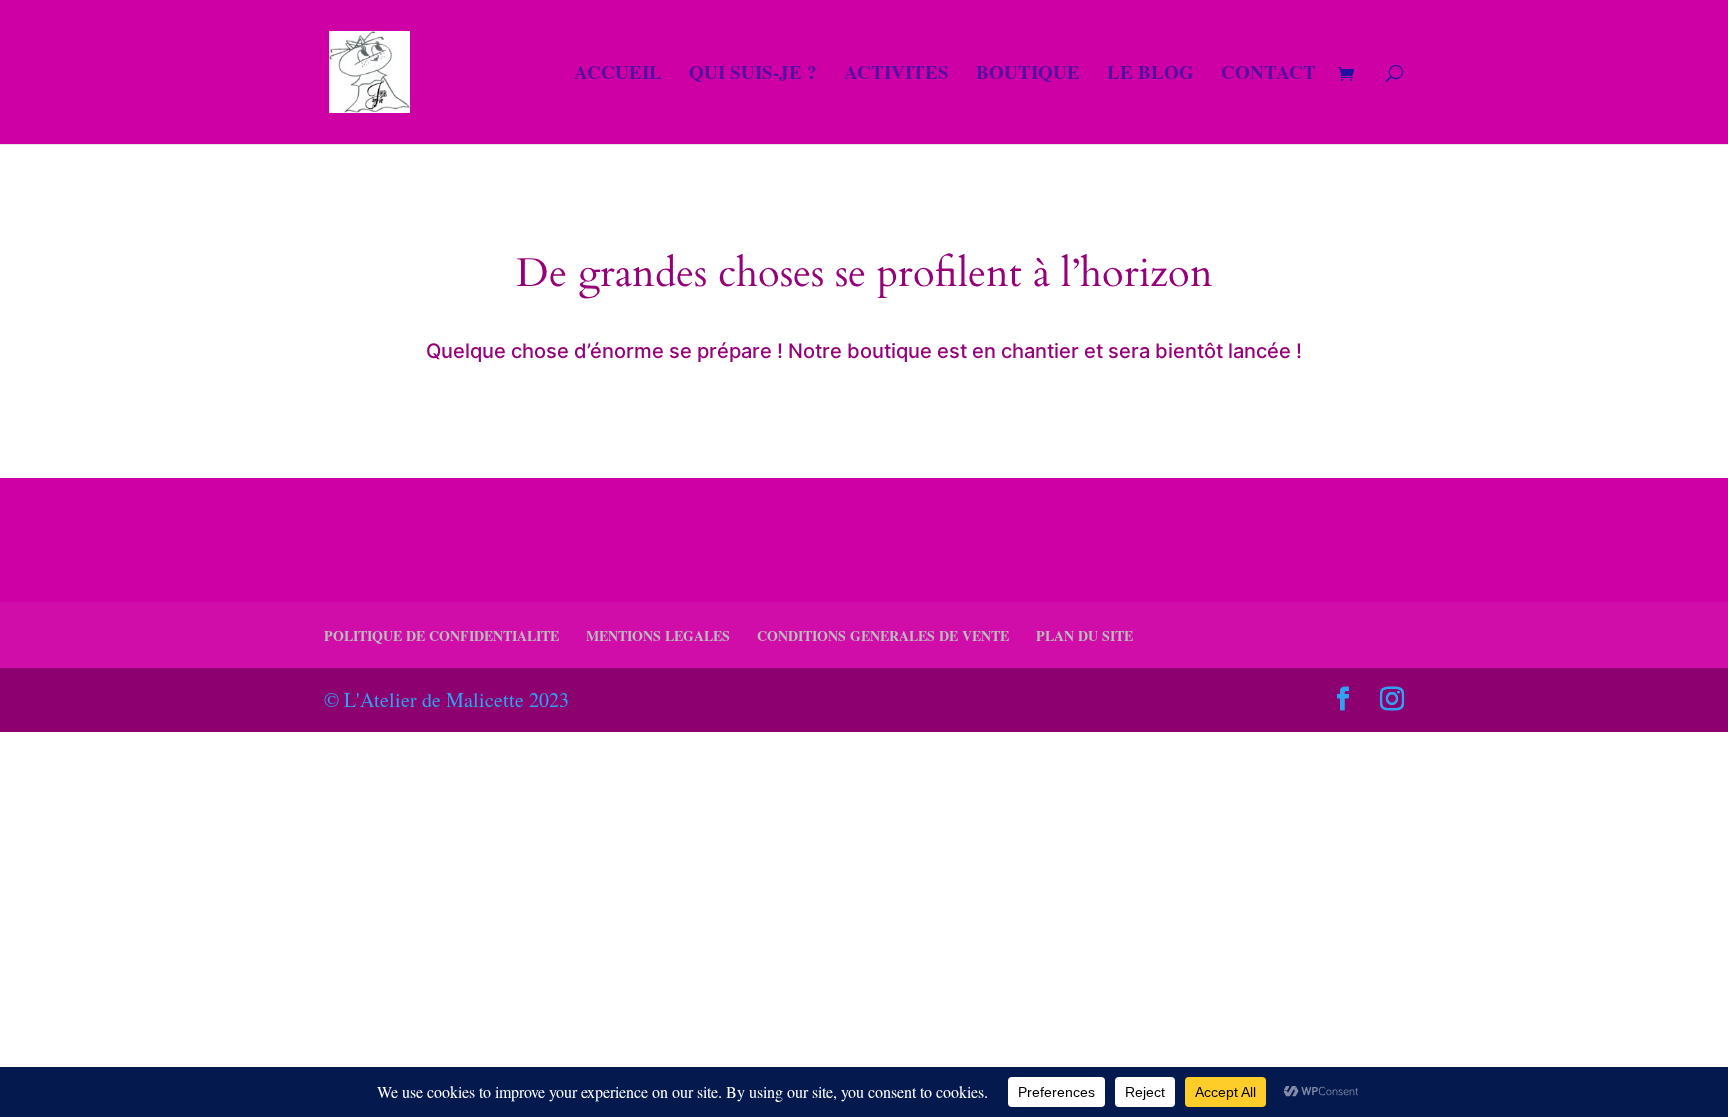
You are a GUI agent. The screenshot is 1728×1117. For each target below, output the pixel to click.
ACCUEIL (618, 75)
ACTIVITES (896, 75)
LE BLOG (1150, 75)
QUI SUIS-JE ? (753, 75)
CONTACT (1268, 75)
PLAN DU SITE (1084, 635)
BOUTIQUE (1028, 75)
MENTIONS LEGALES (658, 635)
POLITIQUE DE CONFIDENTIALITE (441, 635)
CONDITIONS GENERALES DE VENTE (883, 635)
